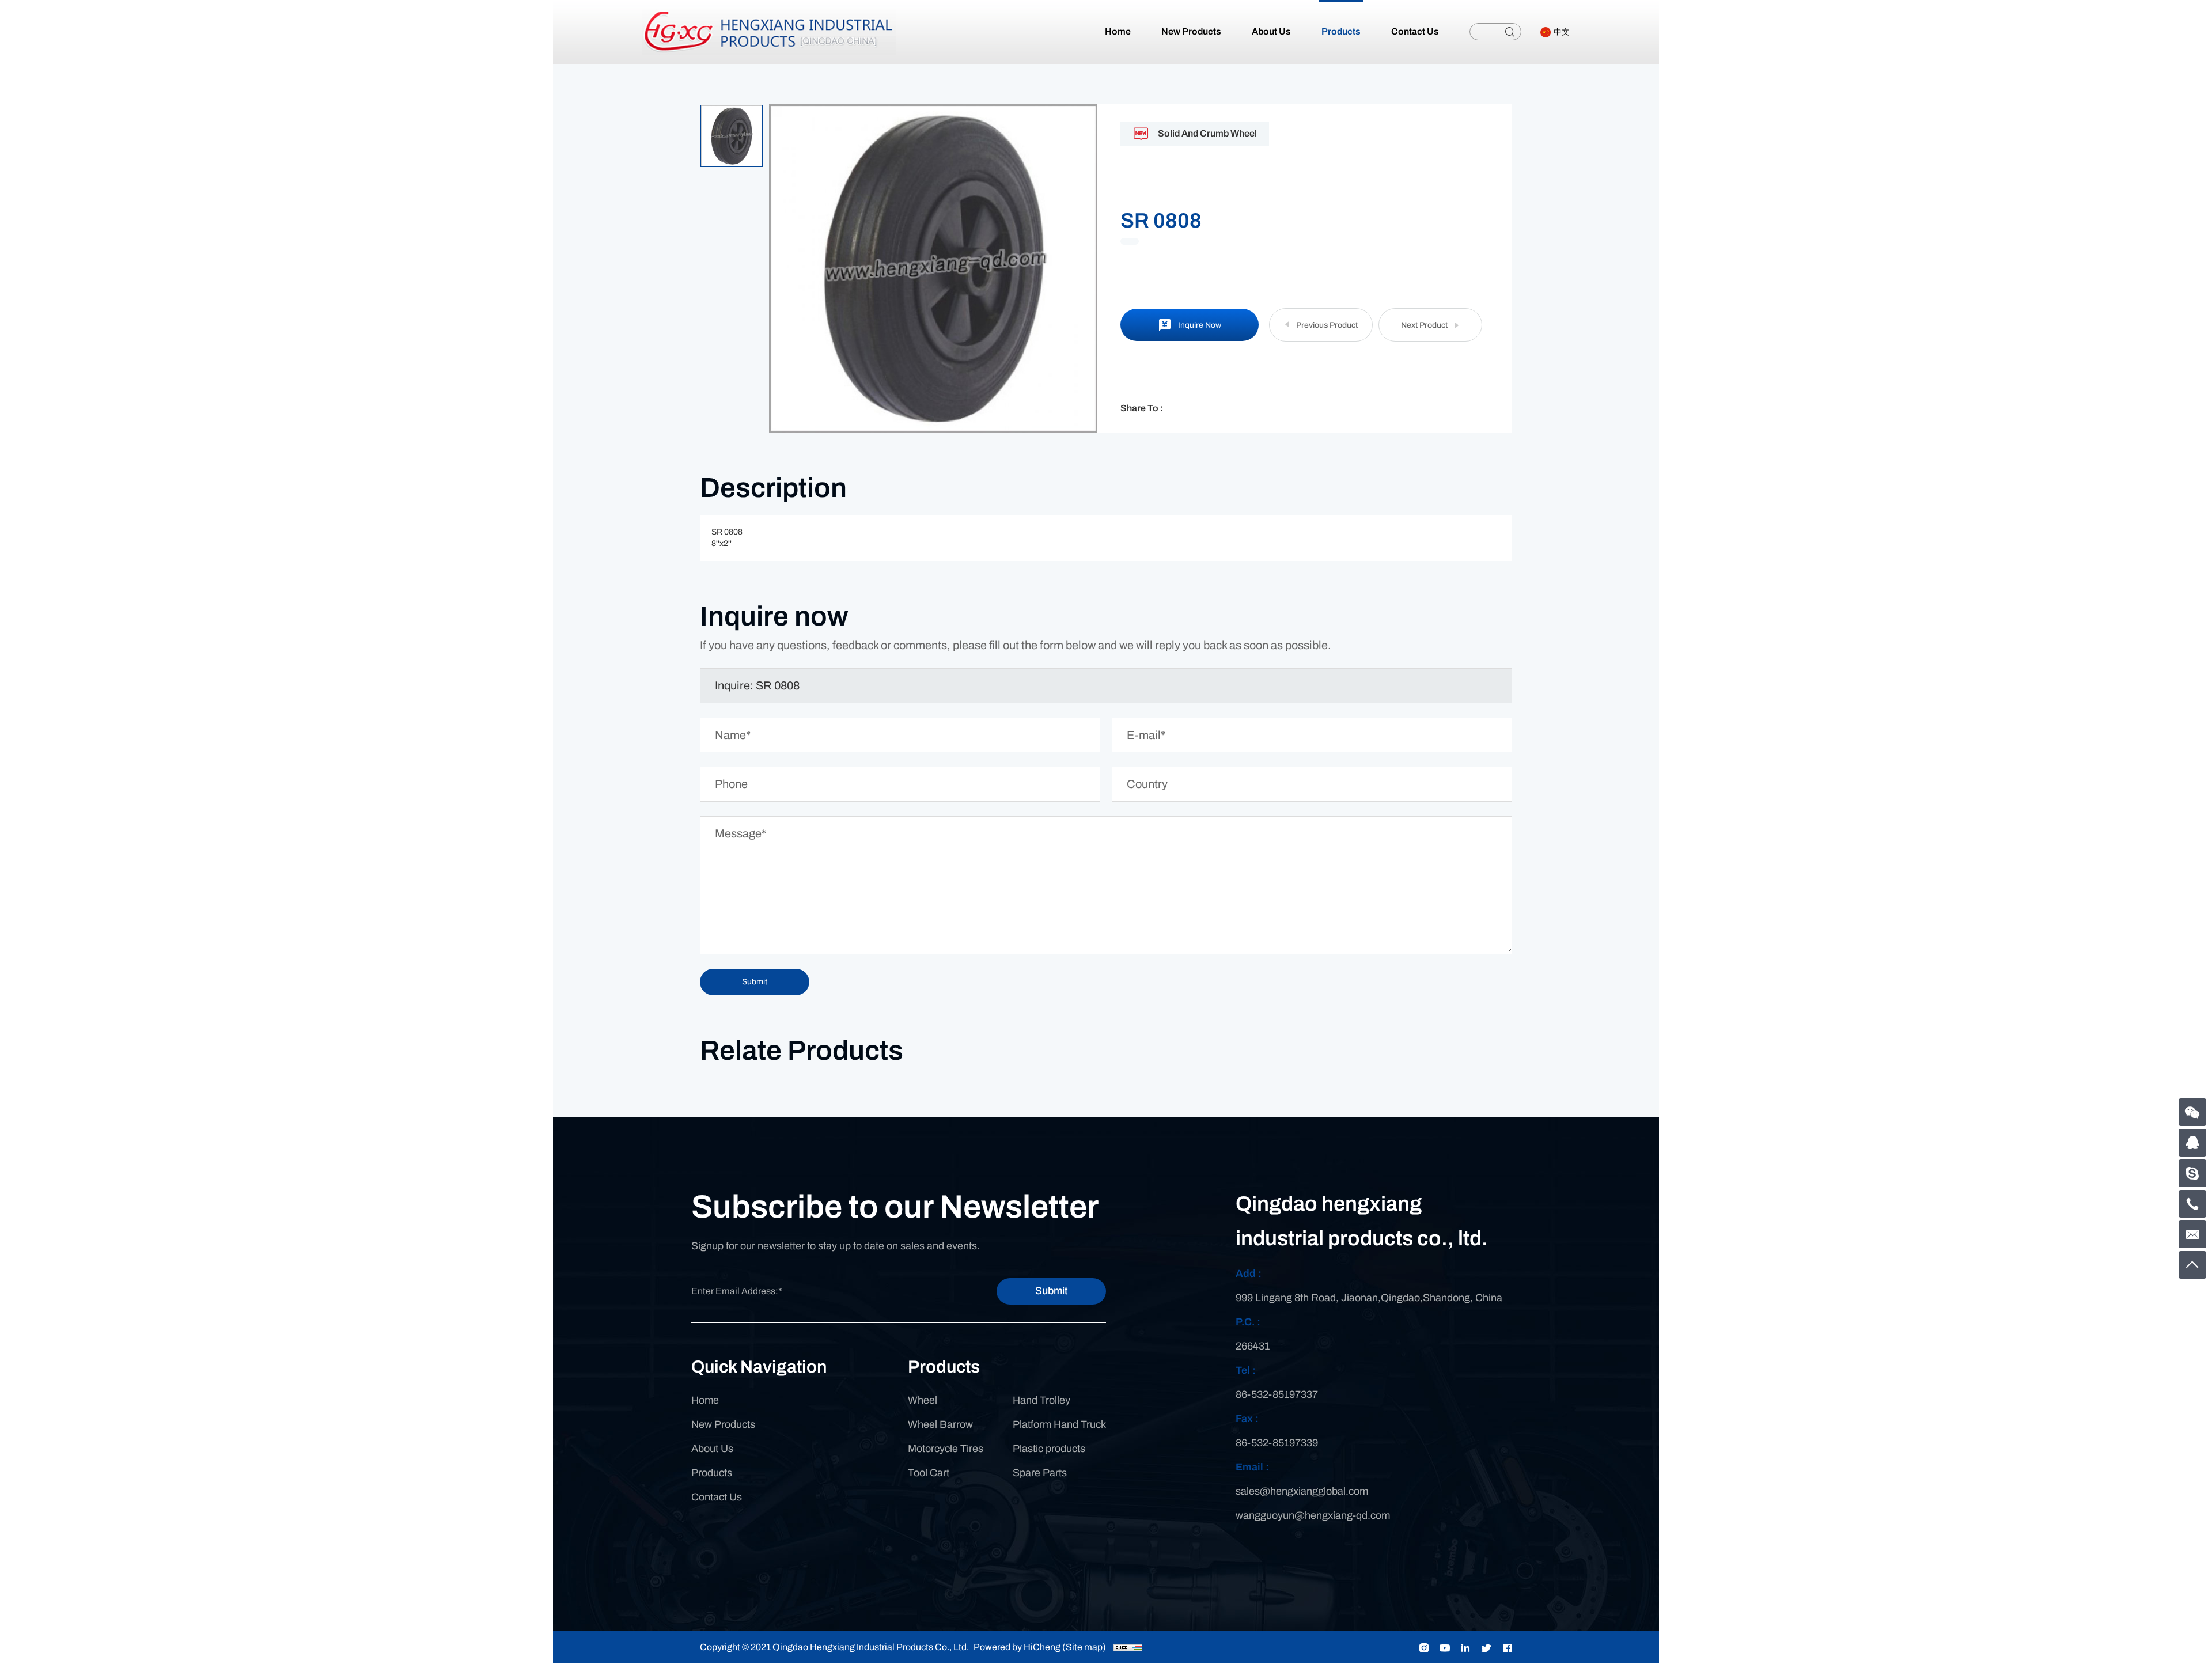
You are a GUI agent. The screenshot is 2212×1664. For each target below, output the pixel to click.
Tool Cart (929, 1473)
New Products (723, 1424)
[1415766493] (2192, 1143)
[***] (2192, 1173)
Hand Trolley (1041, 1400)
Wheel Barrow (940, 1424)
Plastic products (1049, 1449)
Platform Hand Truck (1059, 1424)
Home (705, 1400)
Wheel (923, 1400)
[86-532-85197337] (2192, 1204)
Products (712, 1473)
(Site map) (1084, 1647)
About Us (712, 1449)
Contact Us (717, 1497)
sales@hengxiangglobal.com (1302, 1491)
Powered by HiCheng (1017, 1647)
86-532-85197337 (1277, 1394)
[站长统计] (1128, 1647)
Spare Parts (1040, 1473)
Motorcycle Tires (946, 1449)
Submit (1051, 1291)
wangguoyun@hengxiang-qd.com (1313, 1515)
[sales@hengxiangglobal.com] (2192, 1234)
